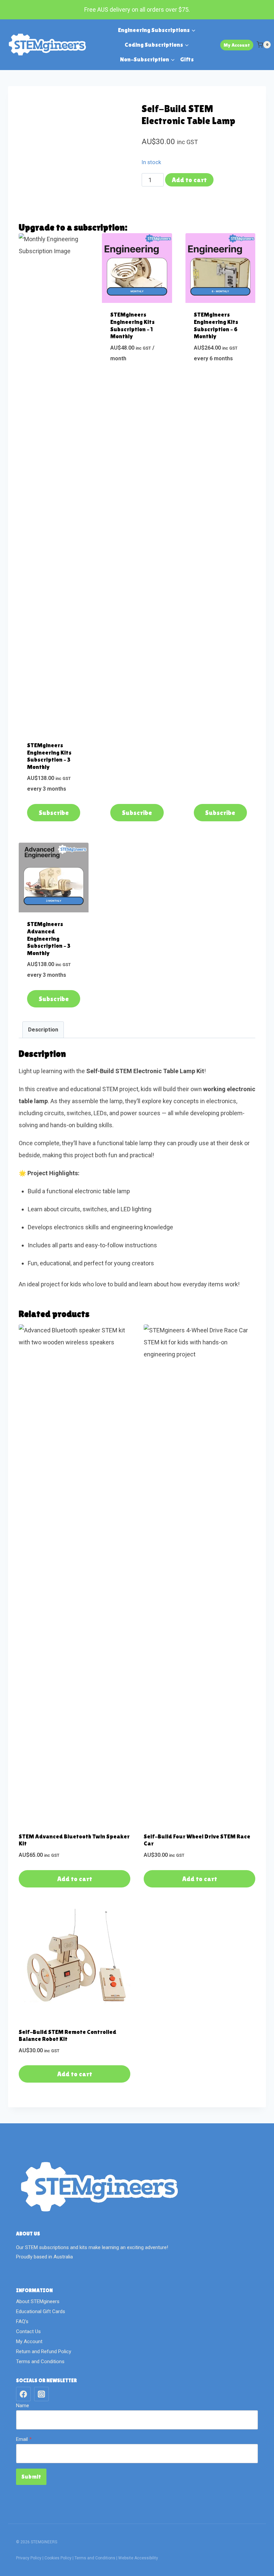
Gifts (187, 59)
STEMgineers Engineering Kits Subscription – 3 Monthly (49, 756)
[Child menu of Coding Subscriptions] (157, 45)
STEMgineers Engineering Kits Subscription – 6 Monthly (216, 325)
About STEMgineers (38, 2301)
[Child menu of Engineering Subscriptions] (157, 30)
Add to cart (189, 180)
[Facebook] (23, 2394)
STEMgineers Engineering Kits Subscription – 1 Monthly (132, 325)
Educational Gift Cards (41, 2311)
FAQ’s (22, 2321)
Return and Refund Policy (44, 2351)
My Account (237, 45)
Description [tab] (43, 1030)
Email (24, 2439)
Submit (31, 2476)
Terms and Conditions (40, 2362)
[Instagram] (41, 2394)
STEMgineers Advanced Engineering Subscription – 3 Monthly (49, 938)
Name (23, 2406)
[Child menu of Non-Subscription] (147, 59)
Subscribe (54, 813)
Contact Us (28, 2331)
